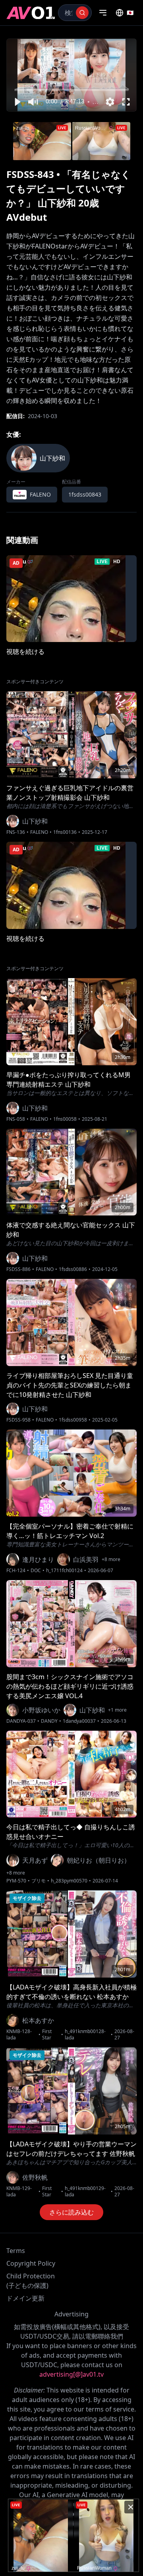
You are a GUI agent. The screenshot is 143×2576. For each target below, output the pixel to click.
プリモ (39, 1881)
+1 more (117, 1710)
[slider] (72, 90)
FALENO (39, 832)
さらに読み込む (71, 2212)
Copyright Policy (31, 2263)
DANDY (49, 1721)
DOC (36, 1571)
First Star (47, 2035)
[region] (71, 75)
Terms (16, 2251)
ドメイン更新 (25, 2298)
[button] (17, 102)
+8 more (111, 1559)
